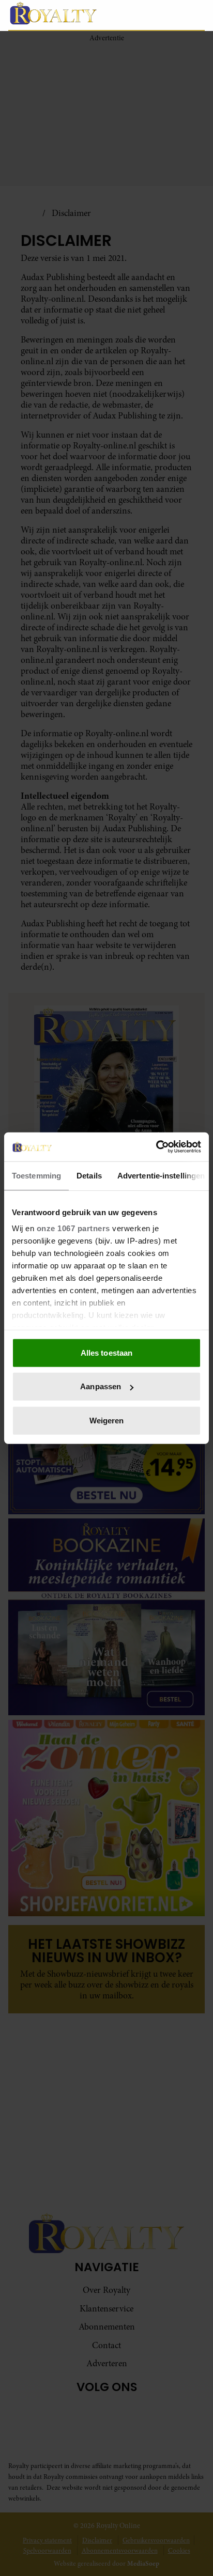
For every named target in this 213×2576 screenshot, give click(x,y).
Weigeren (107, 1420)
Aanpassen (101, 1386)
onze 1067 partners (73, 1228)
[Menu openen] (148, 15)
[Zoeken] (196, 15)
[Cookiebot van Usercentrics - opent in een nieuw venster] (156, 1147)
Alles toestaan (106, 1352)
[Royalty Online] (68, 13)
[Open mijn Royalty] (174, 15)
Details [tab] (89, 1175)
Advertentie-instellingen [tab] (161, 1175)
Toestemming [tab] (36, 1175)
